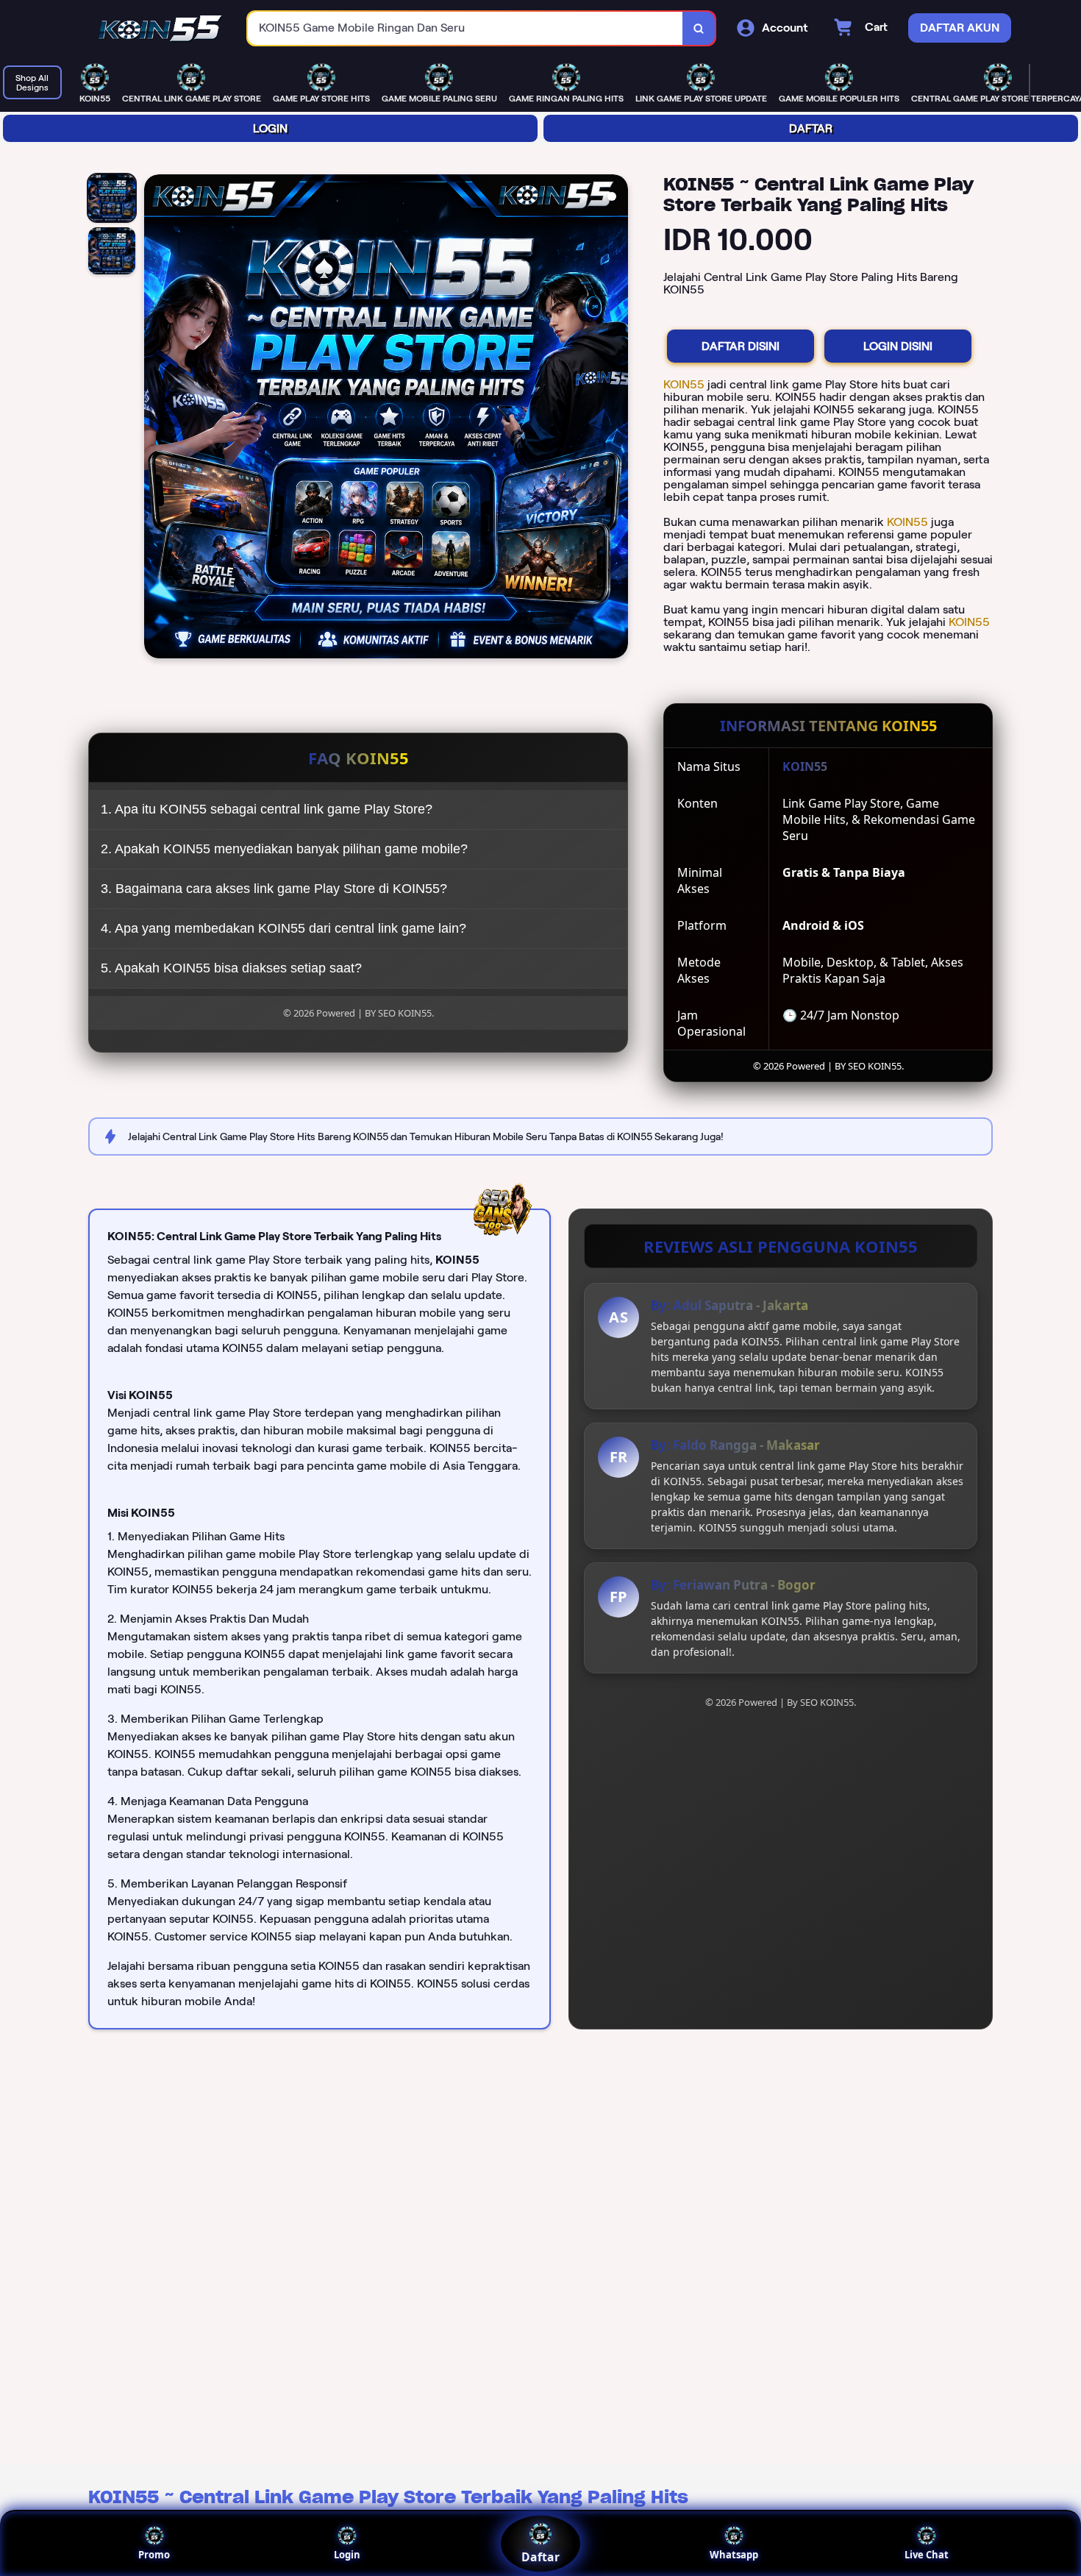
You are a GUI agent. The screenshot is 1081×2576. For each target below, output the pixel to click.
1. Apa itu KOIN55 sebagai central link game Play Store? (267, 809)
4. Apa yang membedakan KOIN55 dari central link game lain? (283, 928)
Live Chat (927, 2555)
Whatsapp (734, 2555)
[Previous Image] (156, 419)
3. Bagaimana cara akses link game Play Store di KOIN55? (274, 889)
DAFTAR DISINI (741, 346)
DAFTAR (811, 128)
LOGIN (270, 128)
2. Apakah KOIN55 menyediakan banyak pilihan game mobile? (284, 849)
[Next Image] (616, 419)
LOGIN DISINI (898, 346)
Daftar (540, 2557)
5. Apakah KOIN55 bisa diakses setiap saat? (231, 968)
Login (347, 2555)
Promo (154, 2555)
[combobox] (465, 28)
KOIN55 (685, 384)
